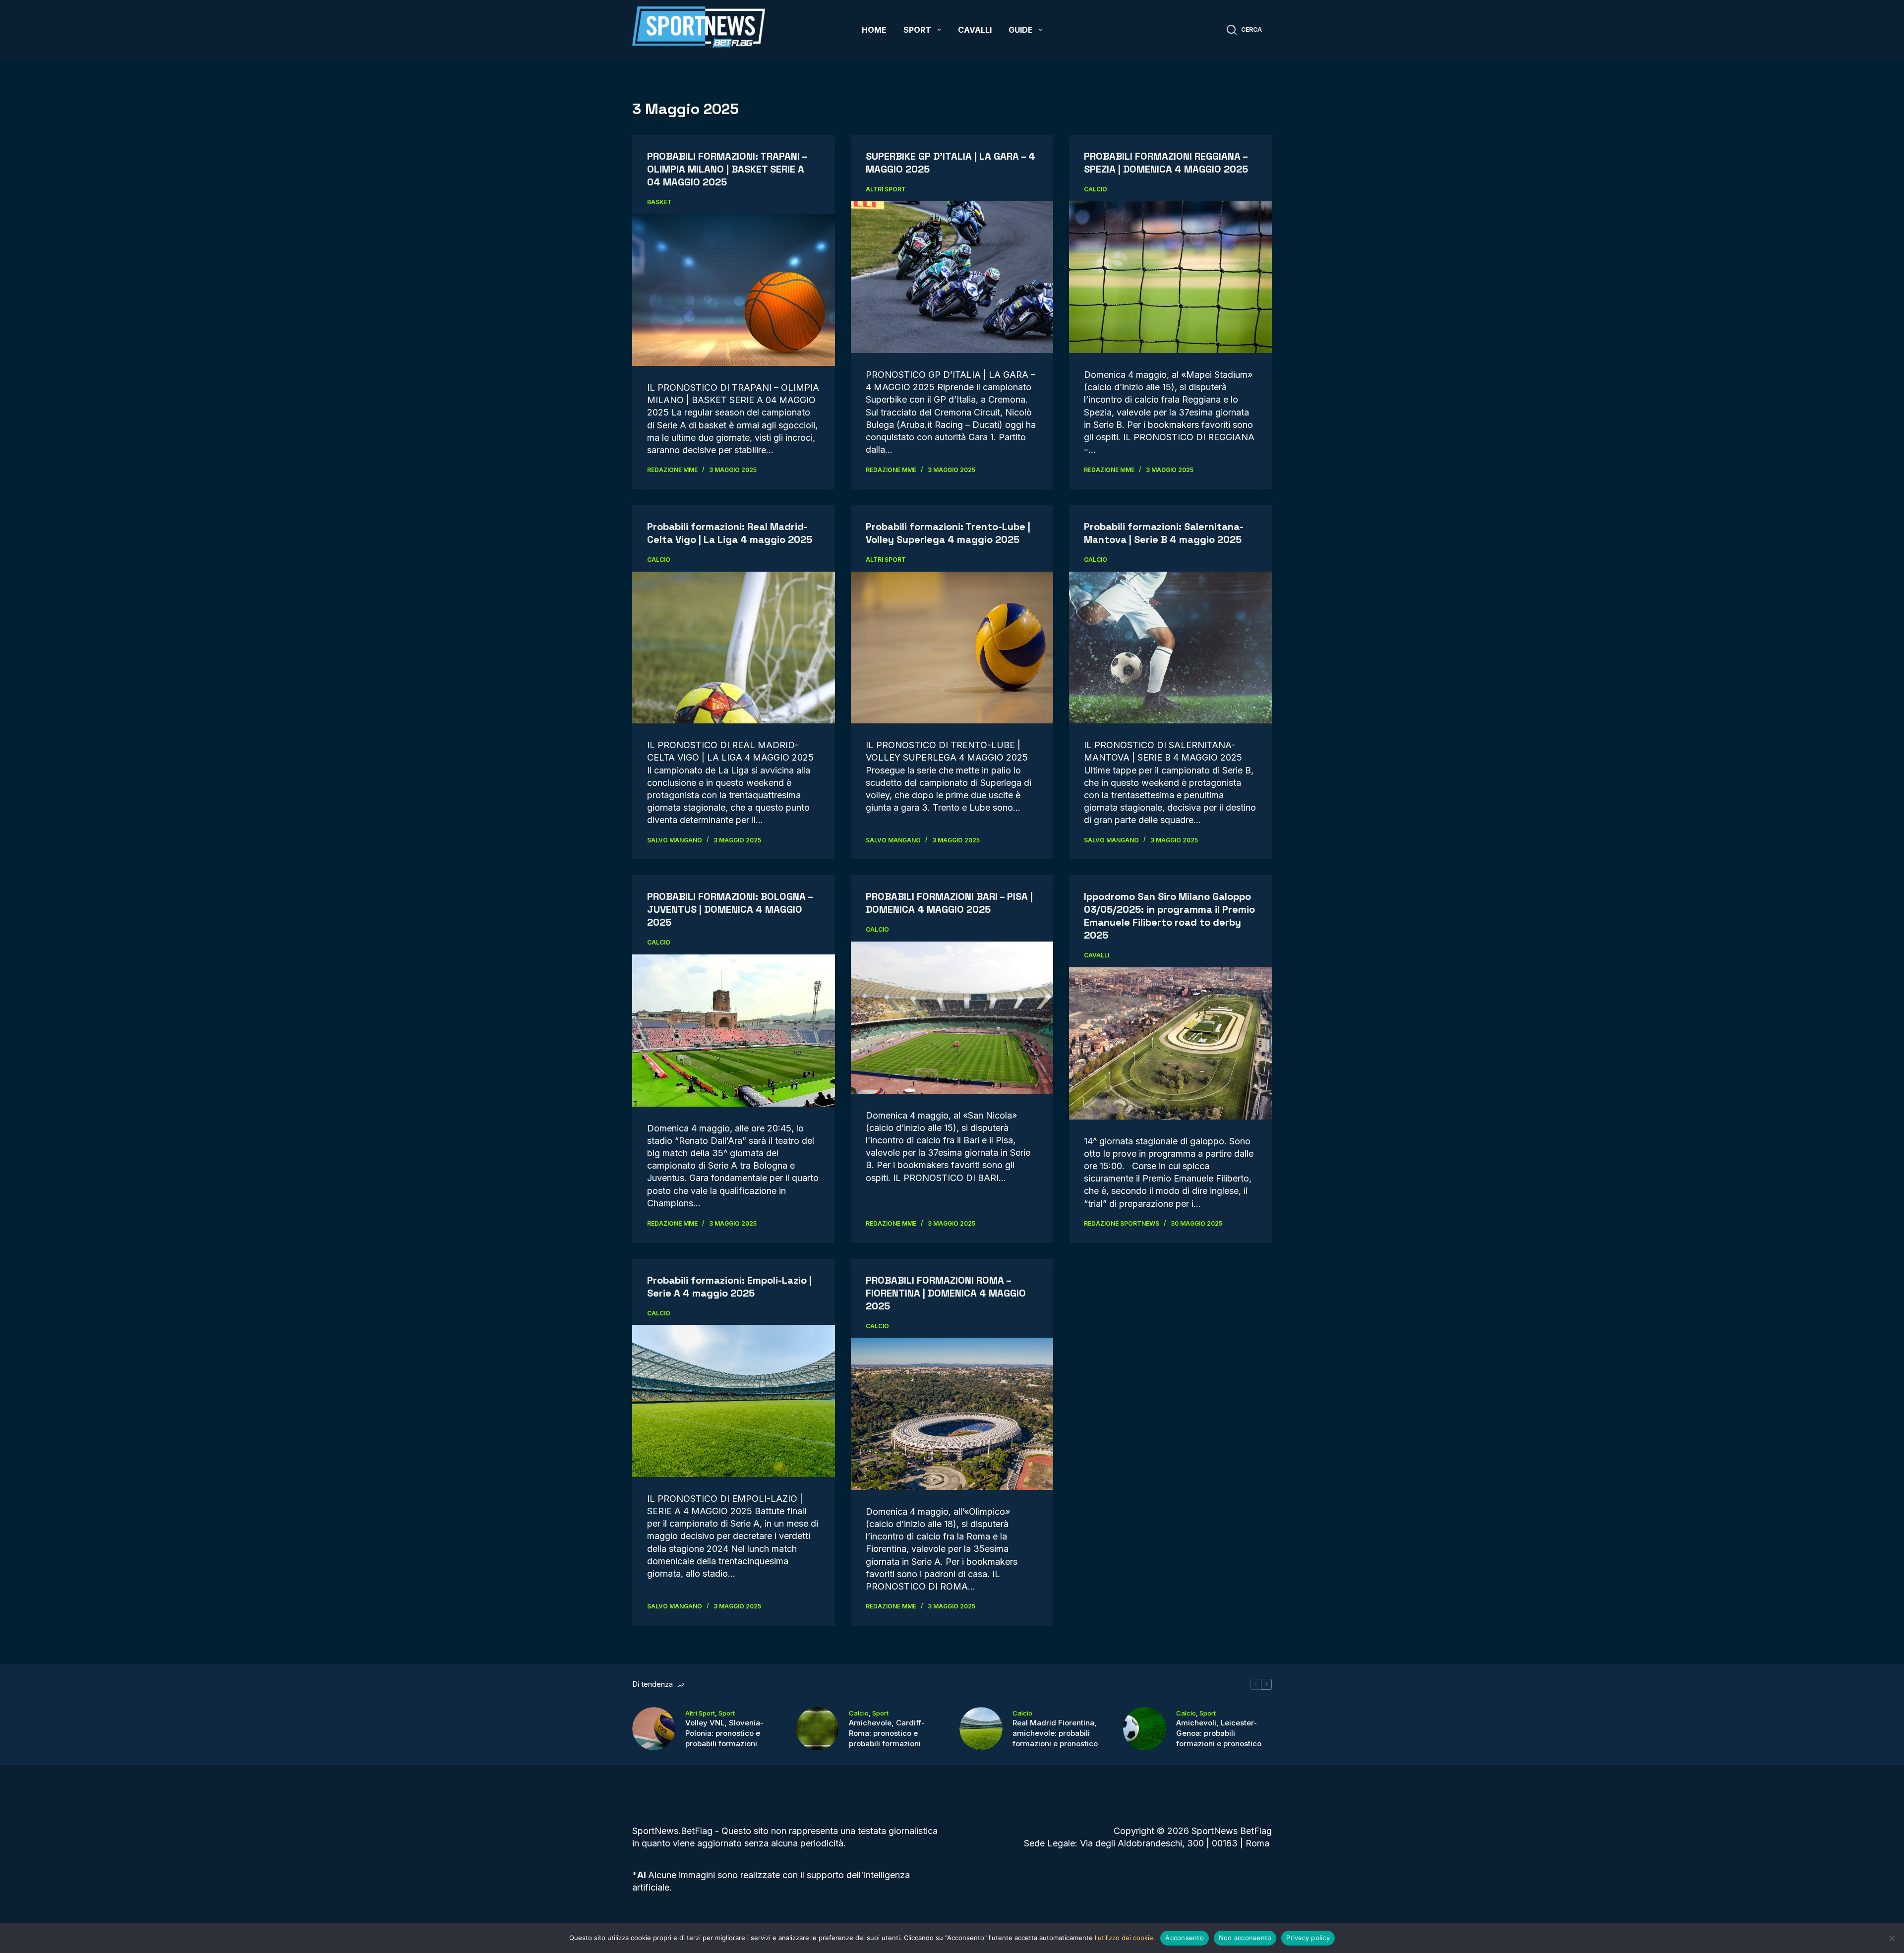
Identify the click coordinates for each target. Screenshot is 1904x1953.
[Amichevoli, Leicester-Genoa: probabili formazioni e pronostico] (1145, 1729)
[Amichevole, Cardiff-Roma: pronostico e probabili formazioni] (817, 1729)
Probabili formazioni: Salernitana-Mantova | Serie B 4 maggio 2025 (1164, 533)
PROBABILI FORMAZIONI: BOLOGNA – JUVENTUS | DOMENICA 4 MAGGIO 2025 (730, 909)
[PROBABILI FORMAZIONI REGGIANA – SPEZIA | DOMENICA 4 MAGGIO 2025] (1170, 277)
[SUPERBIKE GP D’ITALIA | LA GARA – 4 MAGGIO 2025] (952, 277)
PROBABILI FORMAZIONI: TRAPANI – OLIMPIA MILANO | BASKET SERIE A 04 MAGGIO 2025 (727, 169)
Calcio (1096, 189)
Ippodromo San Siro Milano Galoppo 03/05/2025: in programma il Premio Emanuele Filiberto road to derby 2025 (1169, 916)
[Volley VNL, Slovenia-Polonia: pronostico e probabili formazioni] (654, 1729)
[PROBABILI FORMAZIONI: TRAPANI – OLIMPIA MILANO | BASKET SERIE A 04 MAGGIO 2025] (734, 290)
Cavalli (975, 30)
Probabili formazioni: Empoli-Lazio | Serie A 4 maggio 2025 (729, 1287)
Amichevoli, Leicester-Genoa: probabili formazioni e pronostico (1219, 1733)
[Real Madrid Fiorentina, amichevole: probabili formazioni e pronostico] (981, 1729)
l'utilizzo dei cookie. (1125, 1938)
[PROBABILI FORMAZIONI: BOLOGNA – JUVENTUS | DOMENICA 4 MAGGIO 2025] (734, 1030)
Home (874, 30)
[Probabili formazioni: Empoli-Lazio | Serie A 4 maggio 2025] (734, 1401)
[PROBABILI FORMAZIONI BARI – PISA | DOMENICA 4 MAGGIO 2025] (952, 1018)
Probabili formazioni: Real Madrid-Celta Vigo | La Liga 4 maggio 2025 (730, 533)
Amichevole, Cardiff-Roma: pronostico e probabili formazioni (887, 1733)
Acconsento (1185, 1938)
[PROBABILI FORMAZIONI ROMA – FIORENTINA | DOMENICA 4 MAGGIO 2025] (952, 1414)
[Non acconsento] (1892, 1938)
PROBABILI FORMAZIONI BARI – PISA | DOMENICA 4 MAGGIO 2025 (949, 903)
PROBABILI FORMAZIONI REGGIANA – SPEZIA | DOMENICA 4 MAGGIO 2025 (1166, 163)
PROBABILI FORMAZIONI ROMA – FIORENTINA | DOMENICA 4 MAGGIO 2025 (946, 1293)
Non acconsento (1245, 1938)
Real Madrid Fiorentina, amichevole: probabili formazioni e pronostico (1055, 1733)
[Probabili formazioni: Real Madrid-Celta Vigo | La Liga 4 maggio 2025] (734, 648)
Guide (1021, 30)
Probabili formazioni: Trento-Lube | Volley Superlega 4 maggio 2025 (948, 533)
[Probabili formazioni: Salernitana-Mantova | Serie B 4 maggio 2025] (1170, 648)
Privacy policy (1308, 1938)
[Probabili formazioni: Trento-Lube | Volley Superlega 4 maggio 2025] (952, 648)
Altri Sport (886, 189)
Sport (917, 30)
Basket (659, 202)
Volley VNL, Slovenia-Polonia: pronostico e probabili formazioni (724, 1733)
